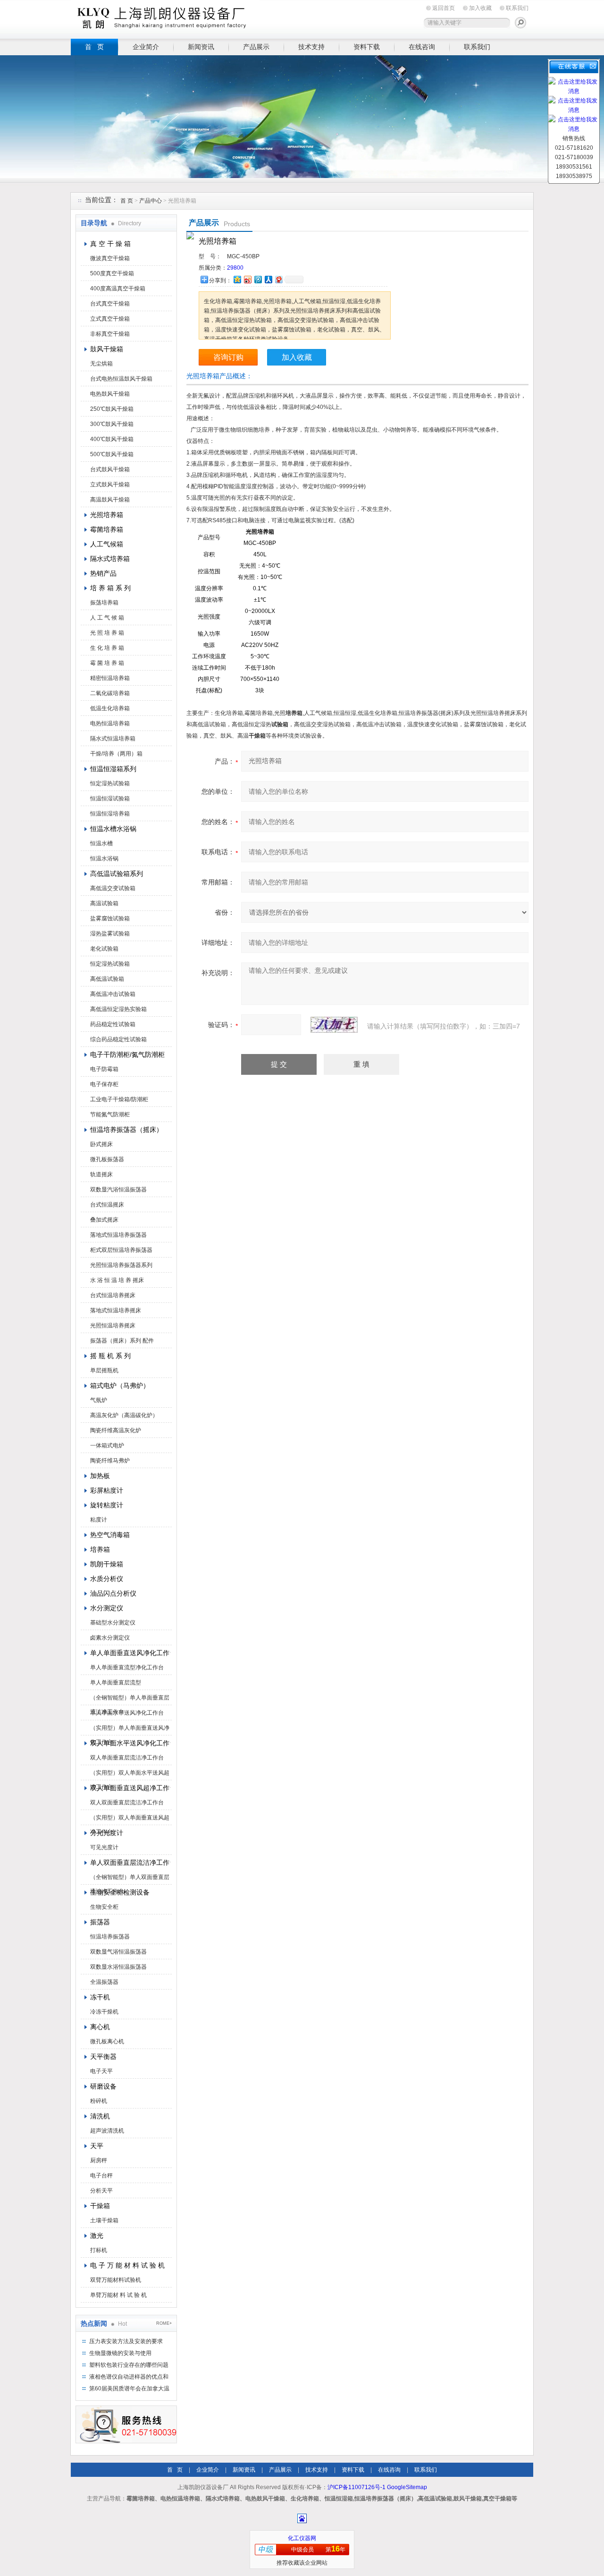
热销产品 (103, 573)
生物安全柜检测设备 (120, 1892)
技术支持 (311, 47)
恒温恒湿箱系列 (113, 769)
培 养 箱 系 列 (110, 588)
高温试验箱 (104, 903)
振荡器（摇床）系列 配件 (122, 1341)
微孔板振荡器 (107, 1159)
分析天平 (101, 2191)
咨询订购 (228, 357)
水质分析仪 (107, 1579)
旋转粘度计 (107, 1505)
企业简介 (146, 47)
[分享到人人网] (268, 279)
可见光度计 (104, 1847)
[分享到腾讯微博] (258, 279)
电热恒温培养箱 (110, 723)
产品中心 (151, 201)
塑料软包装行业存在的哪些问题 (129, 2365)
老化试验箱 (104, 949)
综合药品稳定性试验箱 (118, 1039)
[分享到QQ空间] (237, 279)
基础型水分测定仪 (113, 1623)
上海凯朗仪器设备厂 (165, 18)
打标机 (99, 2250)
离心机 (100, 2027)
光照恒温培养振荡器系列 (121, 1265)
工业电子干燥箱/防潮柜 (119, 1099)
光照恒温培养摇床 (113, 1326)
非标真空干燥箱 (110, 334)
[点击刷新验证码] (334, 1025)
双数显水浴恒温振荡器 (118, 1967)
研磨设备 (103, 2086)
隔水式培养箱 (110, 559)
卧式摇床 (101, 1144)
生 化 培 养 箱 (107, 648)
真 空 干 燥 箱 (110, 244)
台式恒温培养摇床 (113, 1295)
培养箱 (100, 1549)
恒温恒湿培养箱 (110, 814)
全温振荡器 (104, 1982)
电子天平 (101, 2071)
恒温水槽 (101, 843)
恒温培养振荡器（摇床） (126, 1130)
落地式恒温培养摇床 (116, 1310)
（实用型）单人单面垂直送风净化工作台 (130, 1730)
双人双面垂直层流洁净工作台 (127, 1802)
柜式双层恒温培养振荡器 (121, 1250)
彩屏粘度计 (107, 1490)
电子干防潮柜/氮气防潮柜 (127, 1054)
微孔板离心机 (107, 2041)
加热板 (100, 1476)
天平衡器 (103, 2057)
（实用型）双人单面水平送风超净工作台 (130, 1775)
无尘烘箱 (101, 364)
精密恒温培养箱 (110, 678)
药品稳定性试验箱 (113, 1024)
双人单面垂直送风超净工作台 (130, 1788)
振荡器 (100, 1922)
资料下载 (367, 47)
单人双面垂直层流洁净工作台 (130, 1862)
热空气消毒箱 (110, 1535)
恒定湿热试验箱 (110, 783)
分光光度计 (107, 1833)
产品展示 (256, 47)
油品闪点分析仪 (113, 1593)
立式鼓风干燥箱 (110, 485)
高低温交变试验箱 (113, 888)
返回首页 (444, 8)
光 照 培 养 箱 (107, 633)
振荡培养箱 (104, 603)
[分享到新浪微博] (247, 279)
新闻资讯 (201, 47)
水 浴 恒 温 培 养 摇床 (117, 1280)
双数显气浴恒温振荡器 (118, 1952)
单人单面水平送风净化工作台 (127, 1713)
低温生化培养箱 (110, 708)
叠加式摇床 (104, 1220)
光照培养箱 (107, 515)
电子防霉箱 (104, 1069)
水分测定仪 (107, 1608)
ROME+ (164, 2323)
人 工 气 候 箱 (107, 618)
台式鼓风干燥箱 (110, 469)
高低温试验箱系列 (117, 874)
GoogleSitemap (407, 2487)
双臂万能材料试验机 (116, 2280)
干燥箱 (100, 2206)
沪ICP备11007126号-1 (357, 2487)
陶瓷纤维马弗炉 (110, 1461)
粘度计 (99, 1520)
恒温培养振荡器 (110, 1937)
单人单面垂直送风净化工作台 (130, 1653)
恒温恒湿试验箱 (110, 799)
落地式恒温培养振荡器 (118, 1235)
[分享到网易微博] (278, 279)
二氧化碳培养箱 (110, 693)
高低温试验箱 (107, 979)
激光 (97, 2236)
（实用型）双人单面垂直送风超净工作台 (130, 1819)
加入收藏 (480, 8)
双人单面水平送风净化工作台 (130, 1743)
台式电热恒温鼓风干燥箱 (121, 379)
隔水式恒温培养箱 (113, 739)
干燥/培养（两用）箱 (116, 754)
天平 (97, 2146)
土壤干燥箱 (104, 2220)
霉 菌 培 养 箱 (107, 663)
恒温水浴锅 (104, 859)
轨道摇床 (101, 1174)
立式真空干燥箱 (110, 319)
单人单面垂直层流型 (116, 1683)
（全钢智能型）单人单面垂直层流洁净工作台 (130, 1700)
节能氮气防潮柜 (110, 1114)
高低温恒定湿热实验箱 (118, 1009)
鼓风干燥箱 (107, 349)
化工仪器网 (302, 2538)
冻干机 (100, 1997)
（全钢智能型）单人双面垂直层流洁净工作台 (130, 1879)
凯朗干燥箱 (107, 1564)
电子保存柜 (104, 1084)
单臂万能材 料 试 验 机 (118, 2295)
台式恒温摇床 (107, 1205)
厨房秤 (99, 2160)
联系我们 (517, 8)
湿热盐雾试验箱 (110, 934)
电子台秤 (101, 2176)
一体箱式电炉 (107, 1445)
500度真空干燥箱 (112, 273)
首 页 (94, 47)
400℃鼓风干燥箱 (112, 439)
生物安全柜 (104, 1907)
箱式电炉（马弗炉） (120, 1386)
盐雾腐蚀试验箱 (110, 918)
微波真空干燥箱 (110, 258)
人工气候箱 (107, 544)
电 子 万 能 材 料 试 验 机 (127, 2265)
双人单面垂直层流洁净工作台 (127, 1758)
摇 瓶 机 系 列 (110, 1356)
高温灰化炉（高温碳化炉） (124, 1415)
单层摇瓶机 (104, 1370)
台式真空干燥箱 (110, 304)
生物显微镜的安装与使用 (120, 2353)
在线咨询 (422, 47)
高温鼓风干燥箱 (110, 500)
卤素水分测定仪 (110, 1638)
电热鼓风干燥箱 (110, 394)
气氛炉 (99, 1400)
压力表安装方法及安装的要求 (126, 2341)
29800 (235, 268)
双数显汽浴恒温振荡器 (118, 1190)
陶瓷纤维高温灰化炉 (116, 1430)
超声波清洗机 (107, 2131)
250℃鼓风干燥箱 (112, 409)
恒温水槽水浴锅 (113, 829)
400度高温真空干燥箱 (118, 289)
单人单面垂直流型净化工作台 (127, 1667)
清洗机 (100, 2116)
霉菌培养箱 (107, 529)
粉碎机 (99, 2101)
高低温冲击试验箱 (113, 994)
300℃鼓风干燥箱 (112, 424)
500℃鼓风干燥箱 (112, 454)
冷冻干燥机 (104, 2012)
